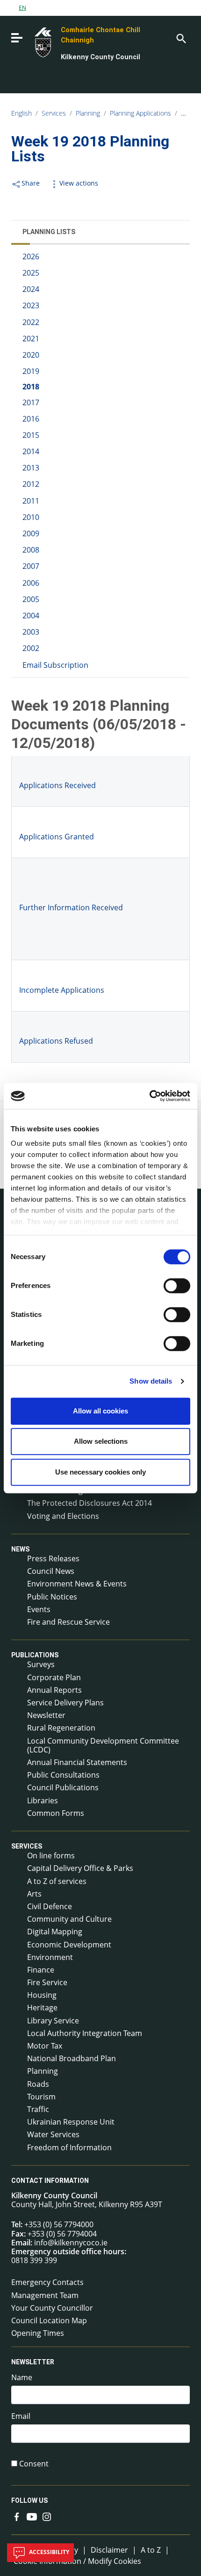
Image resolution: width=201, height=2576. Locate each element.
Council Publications (63, 1787)
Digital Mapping (55, 1932)
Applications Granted (57, 837)
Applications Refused (56, 1041)
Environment (50, 1957)
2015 (31, 435)
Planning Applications (140, 113)
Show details (151, 1381)
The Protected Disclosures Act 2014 (90, 1503)
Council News (51, 1571)
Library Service (53, 2021)
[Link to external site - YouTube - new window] (32, 2516)
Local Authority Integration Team (85, 2033)
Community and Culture (69, 1919)
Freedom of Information (69, 2147)
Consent (34, 2464)
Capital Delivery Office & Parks (80, 1868)
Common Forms (56, 1813)
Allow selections (101, 1441)
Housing (42, 1995)
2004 (31, 616)
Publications (35, 1655)
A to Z (151, 2550)
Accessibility (48, 2552)
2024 (31, 289)
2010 (31, 517)
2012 (31, 484)
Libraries (43, 1800)
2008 (31, 550)
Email (21, 2416)
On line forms (51, 1856)
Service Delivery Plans (65, 1703)
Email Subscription (55, 665)
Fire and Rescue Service (68, 1622)
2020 (31, 355)
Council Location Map (49, 2320)
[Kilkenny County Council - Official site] (32, 42)
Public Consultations (63, 1775)
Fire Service (47, 1982)
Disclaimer (109, 2550)
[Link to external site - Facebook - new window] (17, 2516)
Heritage (42, 2008)
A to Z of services (57, 1881)
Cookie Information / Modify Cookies (77, 2561)
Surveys (41, 1664)
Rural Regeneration (61, 1728)
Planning (88, 113)
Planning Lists (49, 232)
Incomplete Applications (62, 990)
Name (22, 2378)
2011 (31, 501)
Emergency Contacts (47, 2282)
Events (39, 1609)
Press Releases (53, 1558)
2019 (31, 371)
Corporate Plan (54, 1677)
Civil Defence (50, 1906)
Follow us (29, 2500)
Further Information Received (71, 907)
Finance (41, 1970)
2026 (31, 256)
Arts (34, 1894)
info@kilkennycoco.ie (71, 2243)
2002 (31, 648)
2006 (31, 583)
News (20, 1549)
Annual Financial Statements (77, 1762)
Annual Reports (54, 1690)
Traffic (38, 2109)
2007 (31, 566)
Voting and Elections (63, 1516)
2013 (31, 468)
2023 (31, 305)
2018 (31, 387)
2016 (31, 419)
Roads (38, 2084)
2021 (31, 339)
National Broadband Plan (72, 2058)
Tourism (41, 2097)
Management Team (45, 2295)
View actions (79, 183)
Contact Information (50, 2181)
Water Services (53, 2134)
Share (31, 183)
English (22, 113)
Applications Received (57, 785)
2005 (31, 599)
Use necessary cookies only (100, 1472)
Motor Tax (45, 2046)
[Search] (180, 38)
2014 (31, 451)
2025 (31, 273)
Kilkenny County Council (100, 57)
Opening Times (38, 2333)
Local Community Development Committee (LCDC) (103, 1745)
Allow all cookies (100, 1411)
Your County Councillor (52, 2308)
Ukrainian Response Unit (71, 2122)
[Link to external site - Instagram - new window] (47, 2516)
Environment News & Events (77, 1584)
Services (54, 113)
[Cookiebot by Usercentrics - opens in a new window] (149, 1096)
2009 (31, 533)
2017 (31, 402)
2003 (31, 632)
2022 (31, 322)
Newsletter (46, 1715)
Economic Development (69, 1945)
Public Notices (52, 1597)
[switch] (177, 1286)
